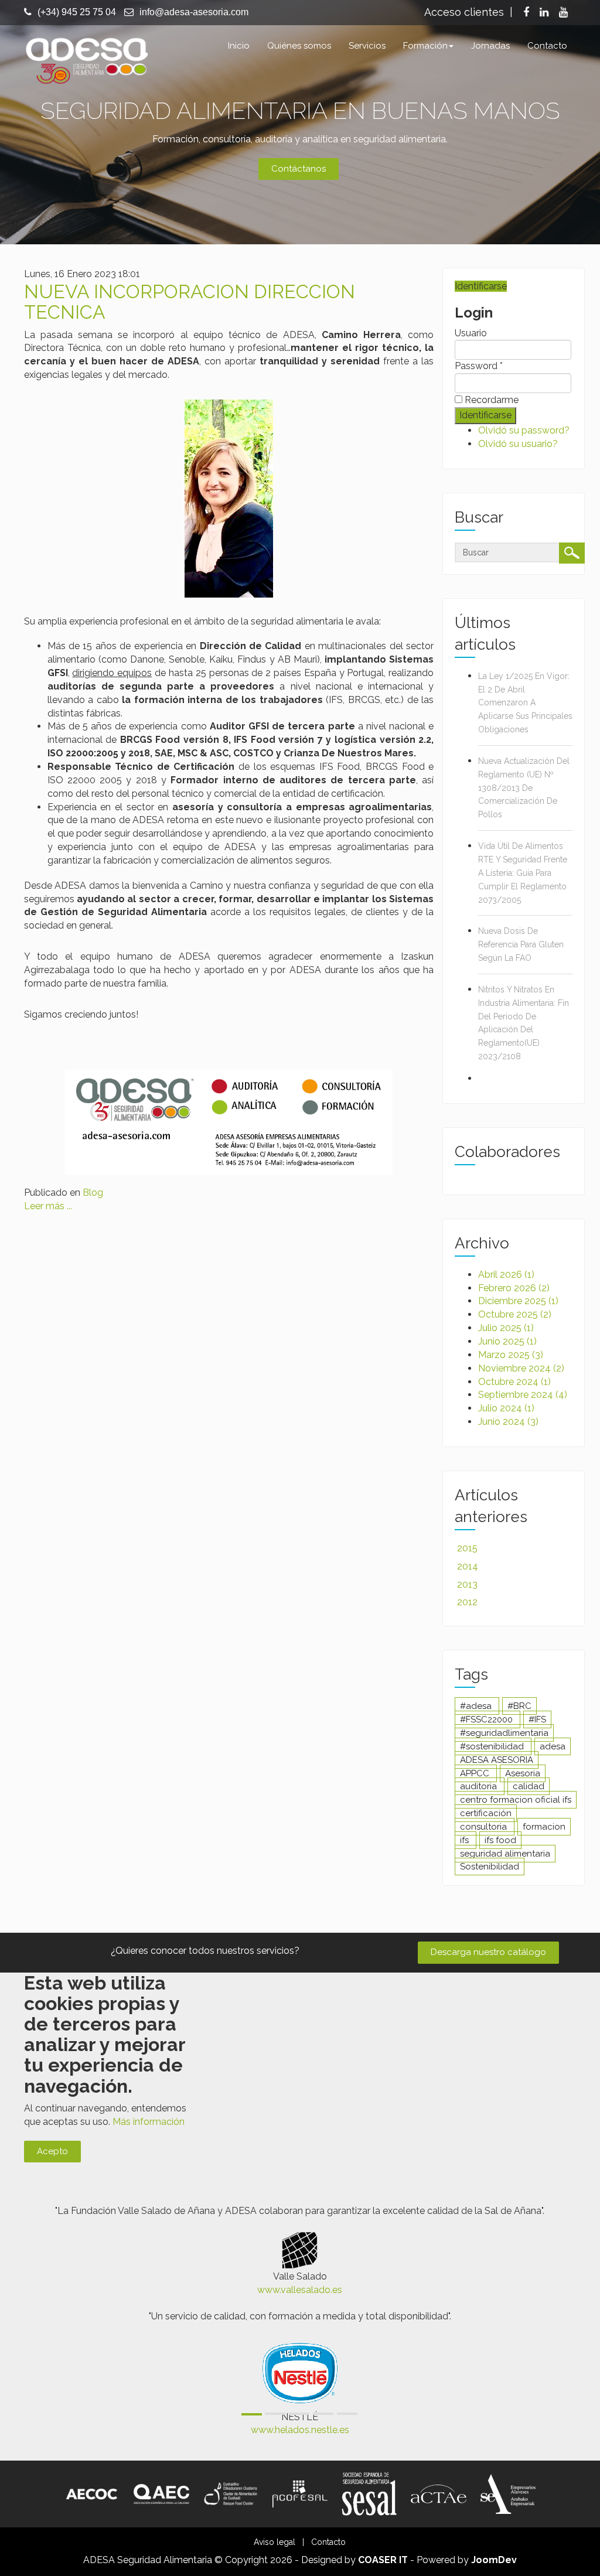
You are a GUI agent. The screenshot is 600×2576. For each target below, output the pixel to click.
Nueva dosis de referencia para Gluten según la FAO (521, 944)
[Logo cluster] (231, 2493)
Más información (149, 2122)
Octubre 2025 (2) (515, 1314)
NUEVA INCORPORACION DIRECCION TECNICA (190, 302)
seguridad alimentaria (505, 1854)
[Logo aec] (161, 2493)
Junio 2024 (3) (508, 1422)
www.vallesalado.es (300, 2290)
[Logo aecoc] (92, 2493)
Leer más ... (48, 1206)
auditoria (480, 1786)
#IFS (537, 1719)
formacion (544, 1827)
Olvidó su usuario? (518, 444)
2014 (468, 1566)
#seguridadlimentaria (504, 1733)
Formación (425, 46)
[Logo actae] (438, 2493)
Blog (93, 1193)
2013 (467, 1584)
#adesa (477, 1706)
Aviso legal (275, 2542)
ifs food (500, 1840)
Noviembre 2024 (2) (521, 1368)
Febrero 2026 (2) (514, 1288)
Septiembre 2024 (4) (523, 1395)
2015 (467, 1548)
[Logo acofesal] (300, 2493)
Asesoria (523, 1773)
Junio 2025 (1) (507, 1341)
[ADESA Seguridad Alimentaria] (86, 59)
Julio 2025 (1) (506, 1328)
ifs (466, 1840)
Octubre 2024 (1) (514, 1382)
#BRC (519, 1706)
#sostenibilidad (493, 1746)
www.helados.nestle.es (300, 2430)
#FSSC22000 (487, 1719)
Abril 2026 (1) (506, 1275)
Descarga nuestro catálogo (488, 1952)
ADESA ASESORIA (497, 1760)
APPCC (476, 1773)
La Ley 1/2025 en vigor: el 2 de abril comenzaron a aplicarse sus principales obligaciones (525, 703)
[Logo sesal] (369, 2493)
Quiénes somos (299, 46)
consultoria (485, 1827)
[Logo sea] (508, 2493)
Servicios (367, 46)
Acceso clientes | (468, 12)
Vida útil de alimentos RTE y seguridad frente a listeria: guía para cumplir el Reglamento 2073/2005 (523, 873)
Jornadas (490, 46)
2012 (467, 1602)
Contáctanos (299, 169)
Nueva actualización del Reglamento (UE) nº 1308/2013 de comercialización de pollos (524, 788)
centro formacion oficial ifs (516, 1800)
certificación (486, 1813)
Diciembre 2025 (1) (518, 1301)
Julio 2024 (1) (506, 1408)
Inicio (239, 46)
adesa (553, 1746)
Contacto (547, 46)
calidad (529, 1786)
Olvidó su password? (524, 430)
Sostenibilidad (490, 1867)
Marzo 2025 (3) (511, 1355)
